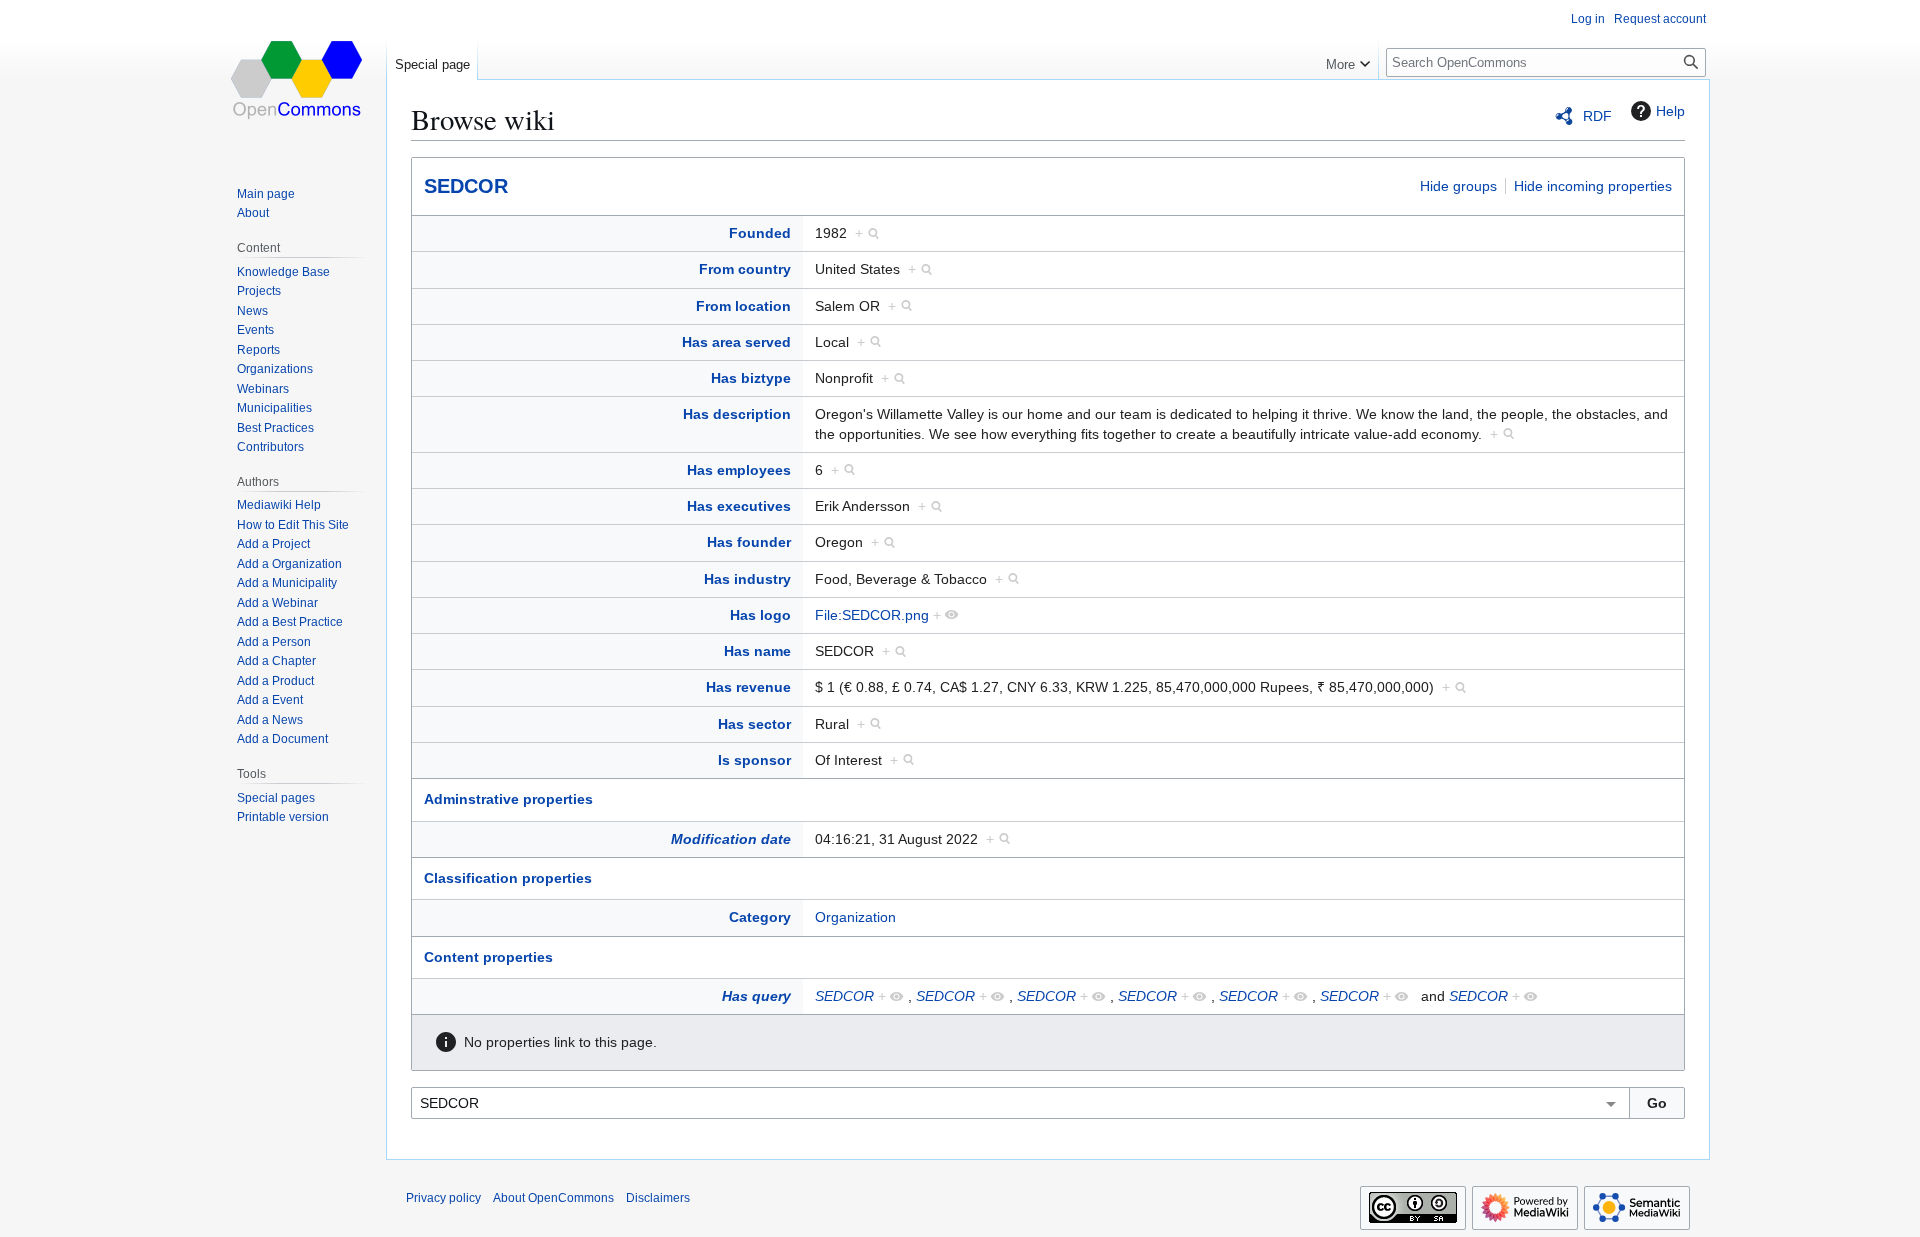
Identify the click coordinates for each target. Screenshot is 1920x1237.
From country (745, 269)
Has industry (747, 579)
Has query (756, 996)
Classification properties (508, 878)
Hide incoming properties (1593, 186)
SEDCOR (466, 186)
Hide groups (1458, 186)
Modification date (731, 839)
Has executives (739, 506)
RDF (1597, 116)
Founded (760, 233)
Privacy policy (443, 1198)
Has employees (739, 470)
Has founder (749, 542)
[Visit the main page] (298, 80)
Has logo (760, 615)
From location (743, 306)
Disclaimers (658, 1198)
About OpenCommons (553, 1198)
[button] (1348, 60)
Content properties (488, 957)
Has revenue (748, 687)
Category (760, 917)
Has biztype (751, 378)
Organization (855, 917)
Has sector (754, 724)
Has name (757, 651)
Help (1670, 111)
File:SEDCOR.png (872, 615)
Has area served (736, 342)
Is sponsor (754, 760)
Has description (737, 414)
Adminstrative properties (508, 799)
